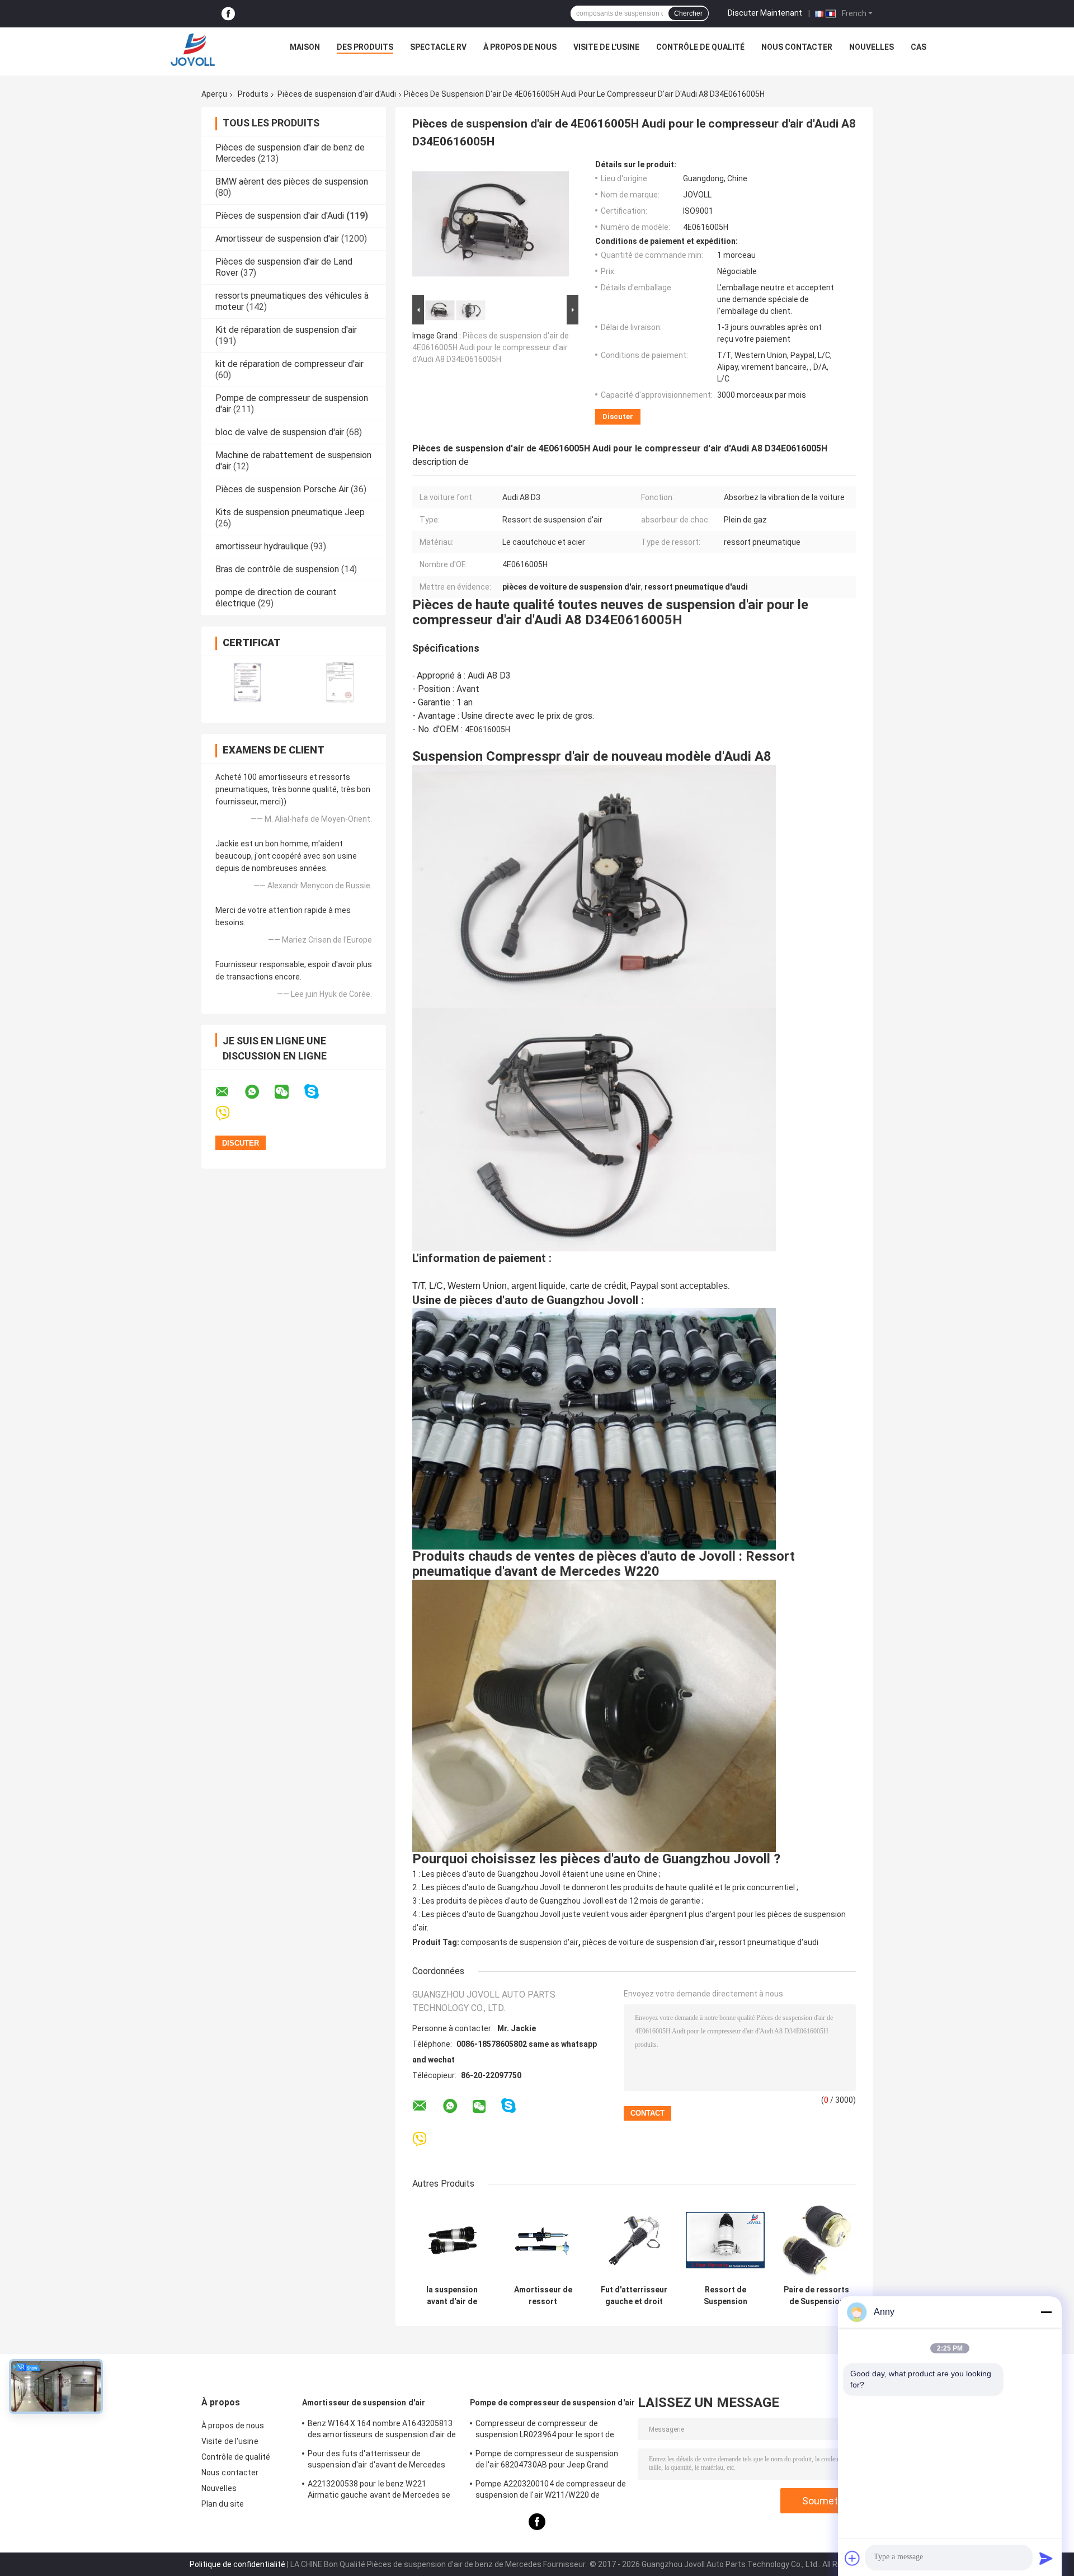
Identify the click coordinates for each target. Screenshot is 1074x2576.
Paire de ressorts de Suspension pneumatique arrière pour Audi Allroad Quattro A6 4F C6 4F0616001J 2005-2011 (816, 2296)
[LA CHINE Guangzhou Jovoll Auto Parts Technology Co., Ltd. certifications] (248, 682)
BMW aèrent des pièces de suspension (292, 182)
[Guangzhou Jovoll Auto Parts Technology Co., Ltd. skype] (319, 1092)
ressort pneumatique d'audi (769, 1942)
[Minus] (1046, 2312)
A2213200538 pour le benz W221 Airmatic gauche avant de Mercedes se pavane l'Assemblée (379, 2491)
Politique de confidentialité (237, 2564)
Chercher (688, 13)
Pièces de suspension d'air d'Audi (337, 94)
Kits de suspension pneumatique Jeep (290, 512)
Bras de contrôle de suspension (277, 569)
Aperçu (214, 94)
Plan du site (223, 2504)
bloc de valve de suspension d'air (280, 432)
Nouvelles (872, 47)
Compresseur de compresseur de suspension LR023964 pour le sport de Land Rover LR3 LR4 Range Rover (545, 2431)
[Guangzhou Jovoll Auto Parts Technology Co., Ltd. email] (229, 1092)
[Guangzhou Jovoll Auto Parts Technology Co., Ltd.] (193, 50)
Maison (305, 47)
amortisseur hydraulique (262, 546)
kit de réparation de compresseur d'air (289, 364)
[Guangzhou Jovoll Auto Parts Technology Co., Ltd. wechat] (289, 1092)
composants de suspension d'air (520, 1942)
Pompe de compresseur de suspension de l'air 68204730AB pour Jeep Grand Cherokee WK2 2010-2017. (547, 2461)
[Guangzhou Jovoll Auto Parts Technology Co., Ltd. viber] (230, 1113)
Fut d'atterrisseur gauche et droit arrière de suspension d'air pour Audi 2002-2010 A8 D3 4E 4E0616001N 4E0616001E (634, 2296)
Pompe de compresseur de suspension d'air (552, 2403)
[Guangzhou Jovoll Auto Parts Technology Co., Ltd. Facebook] (228, 14)
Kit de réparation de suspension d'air (286, 330)
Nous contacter (797, 47)
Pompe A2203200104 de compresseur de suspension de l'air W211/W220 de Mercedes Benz (551, 2491)
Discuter (618, 416)
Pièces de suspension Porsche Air (282, 489)
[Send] (1046, 2558)
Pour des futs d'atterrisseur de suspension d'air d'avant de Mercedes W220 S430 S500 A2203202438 (377, 2461)
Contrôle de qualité (700, 47)
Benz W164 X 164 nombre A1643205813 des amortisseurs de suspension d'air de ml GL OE (382, 2431)
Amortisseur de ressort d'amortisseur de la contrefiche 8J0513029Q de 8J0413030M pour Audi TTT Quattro (543, 2296)
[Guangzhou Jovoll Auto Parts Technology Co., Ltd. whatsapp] (259, 1092)
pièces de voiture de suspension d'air (649, 1942)
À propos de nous (520, 47)
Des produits (365, 47)
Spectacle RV (438, 47)
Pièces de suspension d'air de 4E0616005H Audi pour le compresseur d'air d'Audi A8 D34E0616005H (491, 347)
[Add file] (852, 2558)
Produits (253, 94)
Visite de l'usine (606, 47)
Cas (918, 47)
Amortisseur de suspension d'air (277, 239)
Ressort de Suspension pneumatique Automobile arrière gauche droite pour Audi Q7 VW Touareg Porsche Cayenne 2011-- (726, 2296)
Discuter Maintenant (765, 13)
